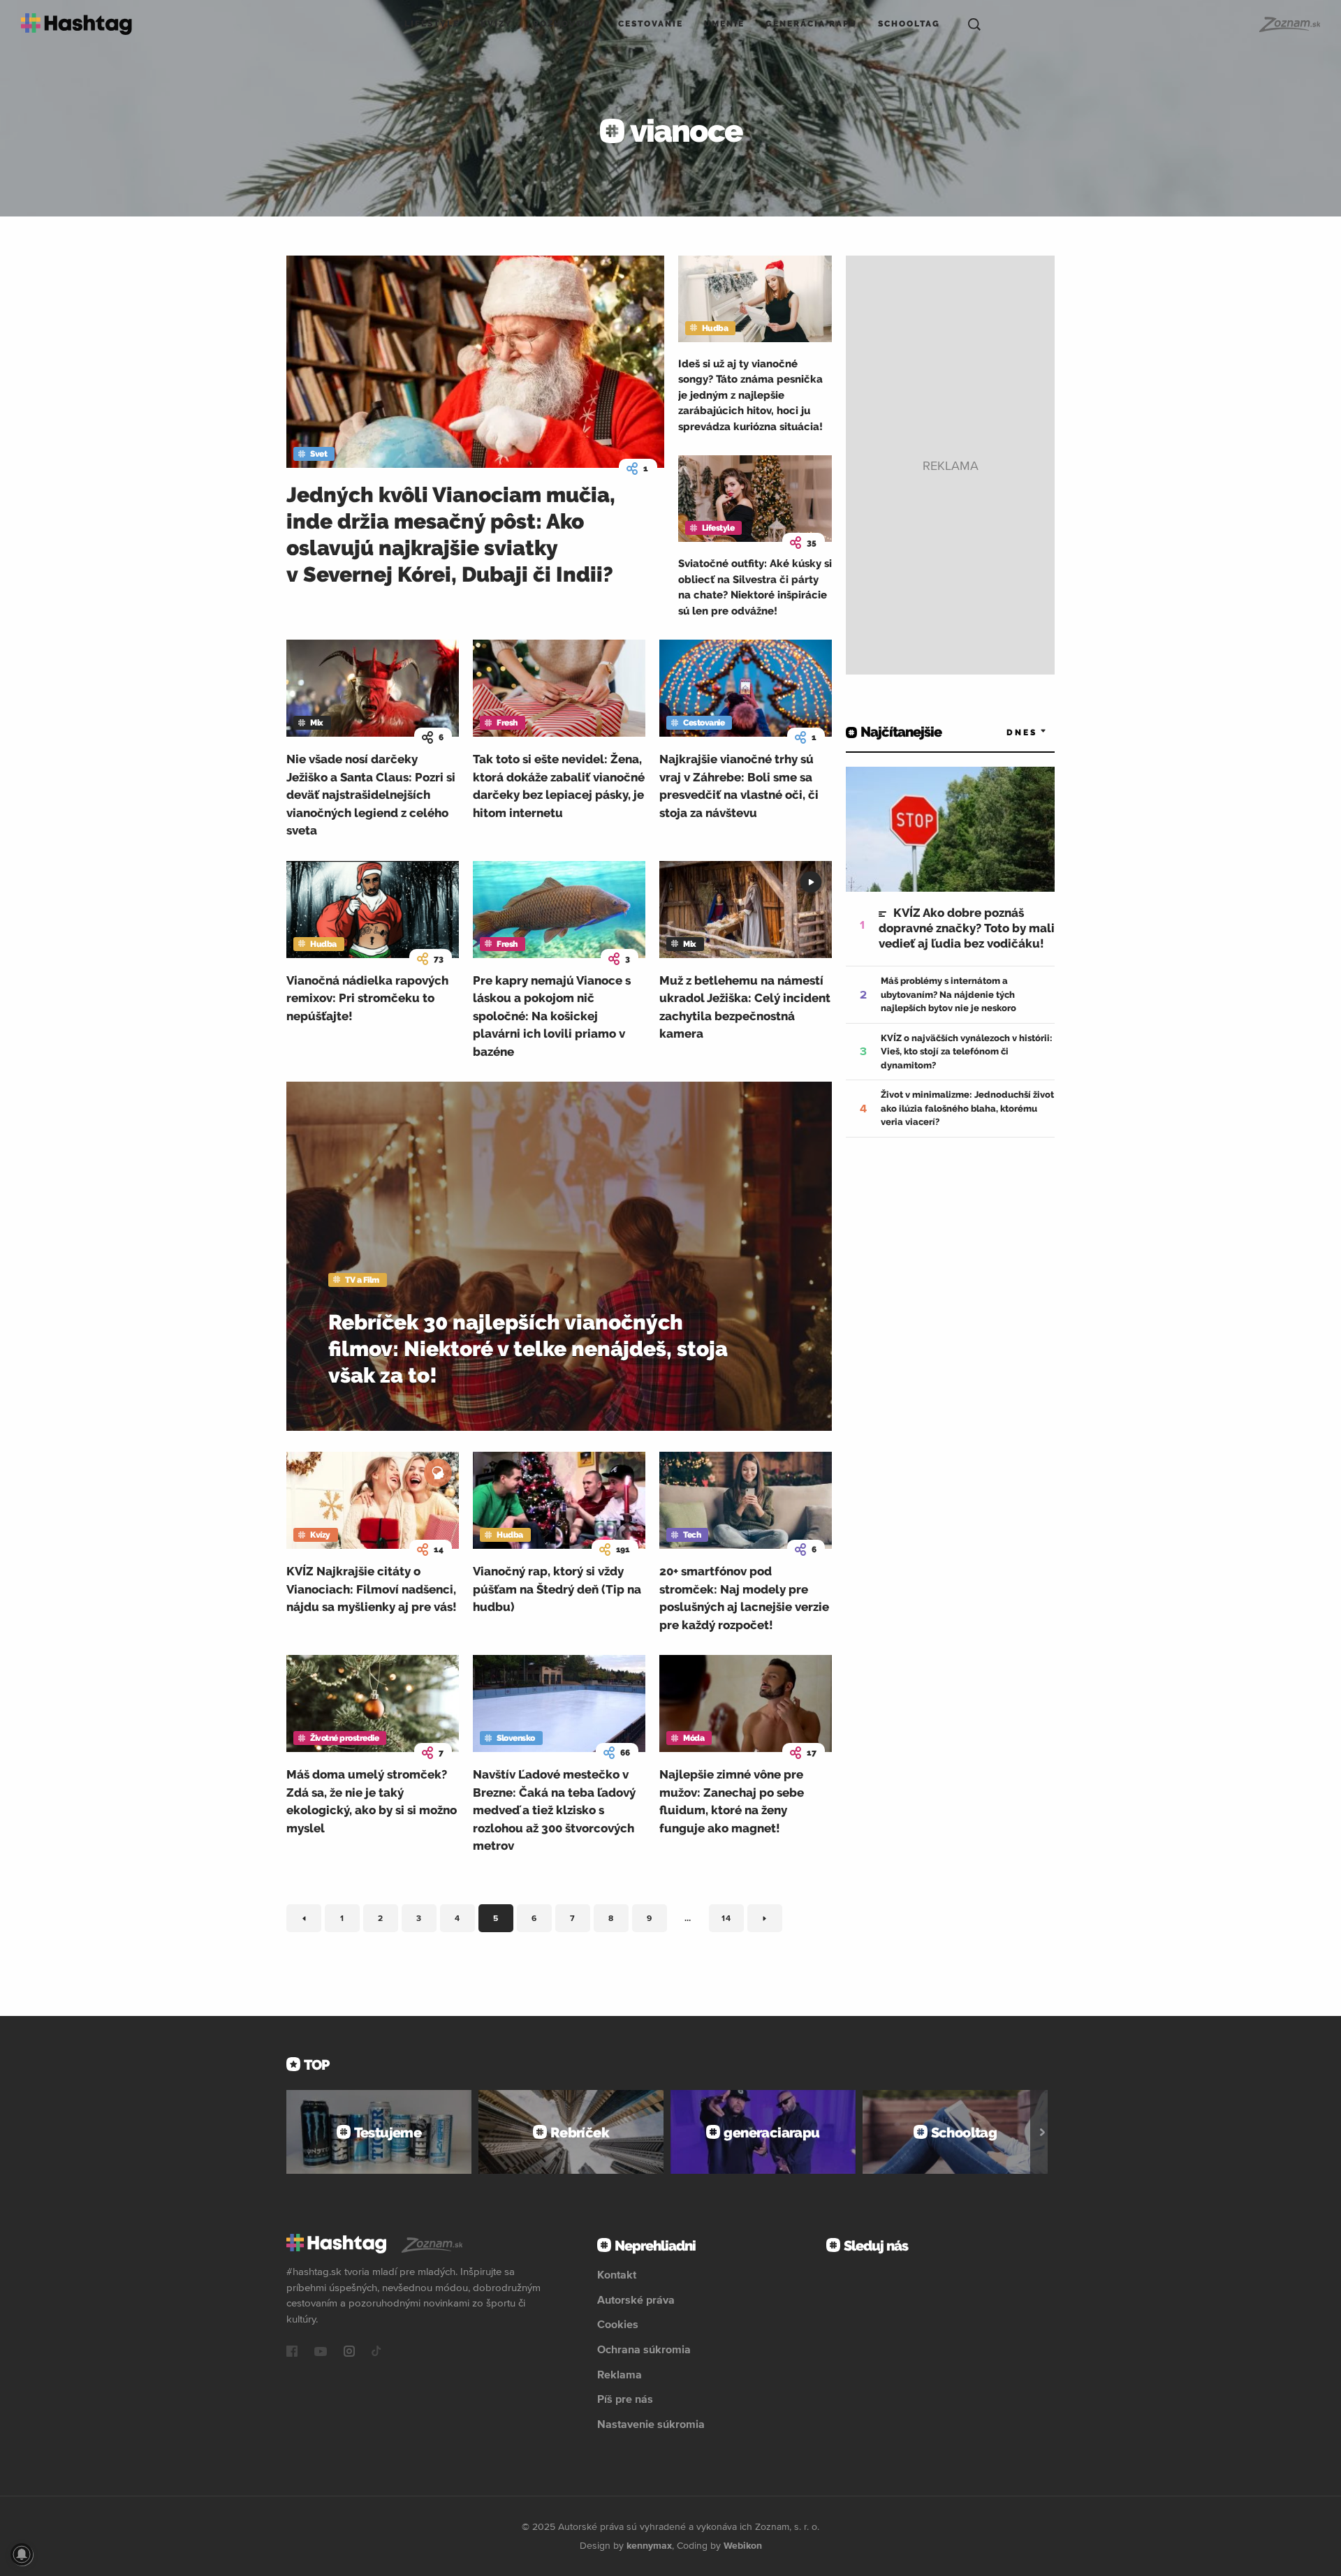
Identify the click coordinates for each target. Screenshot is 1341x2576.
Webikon (743, 2545)
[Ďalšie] (1042, 2132)
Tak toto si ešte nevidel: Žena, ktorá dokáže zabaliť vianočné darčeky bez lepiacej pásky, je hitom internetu (559, 786)
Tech (692, 1535)
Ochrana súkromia (644, 2349)
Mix (317, 723)
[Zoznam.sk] (1289, 24)
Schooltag (909, 24)
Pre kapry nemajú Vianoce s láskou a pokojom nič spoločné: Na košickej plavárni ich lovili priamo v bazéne (552, 1016)
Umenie (724, 24)
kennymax (649, 2545)
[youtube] (321, 2353)
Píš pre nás (625, 2399)
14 (733, 1921)
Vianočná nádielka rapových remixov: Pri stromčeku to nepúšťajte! (367, 998)
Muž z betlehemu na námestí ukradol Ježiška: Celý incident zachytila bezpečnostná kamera (745, 1007)
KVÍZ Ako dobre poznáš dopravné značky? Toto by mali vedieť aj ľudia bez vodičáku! (967, 928)
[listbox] (1006, 732)
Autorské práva (636, 2299)
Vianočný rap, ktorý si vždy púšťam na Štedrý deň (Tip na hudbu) (557, 1589)
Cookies (618, 2324)
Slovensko (516, 1738)
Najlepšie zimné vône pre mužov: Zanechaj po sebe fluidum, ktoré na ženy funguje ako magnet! (732, 1801)
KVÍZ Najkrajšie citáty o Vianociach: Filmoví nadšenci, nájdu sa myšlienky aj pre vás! (372, 1589)
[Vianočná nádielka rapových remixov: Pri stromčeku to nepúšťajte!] (373, 910)
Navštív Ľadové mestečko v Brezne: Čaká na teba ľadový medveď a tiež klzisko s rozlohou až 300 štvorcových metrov (554, 1810)
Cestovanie (651, 24)
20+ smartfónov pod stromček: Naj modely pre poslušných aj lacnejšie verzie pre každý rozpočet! (744, 1598)
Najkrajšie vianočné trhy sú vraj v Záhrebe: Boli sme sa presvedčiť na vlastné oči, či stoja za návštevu (739, 786)
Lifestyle (432, 24)
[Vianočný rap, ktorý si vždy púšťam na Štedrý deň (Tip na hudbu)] (559, 1500)
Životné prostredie (344, 1738)
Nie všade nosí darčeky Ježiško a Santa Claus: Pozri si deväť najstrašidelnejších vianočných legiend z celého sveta (371, 795)
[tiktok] (376, 2353)
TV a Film (362, 1280)
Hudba (715, 328)
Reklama (620, 2374)
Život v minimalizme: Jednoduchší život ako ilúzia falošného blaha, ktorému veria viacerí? (967, 1108)
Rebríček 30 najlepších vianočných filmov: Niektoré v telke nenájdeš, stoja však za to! (528, 1349)
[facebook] (292, 2353)
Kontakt (617, 2274)
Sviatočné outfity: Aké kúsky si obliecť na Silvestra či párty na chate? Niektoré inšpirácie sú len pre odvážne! (755, 587)
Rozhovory (565, 24)
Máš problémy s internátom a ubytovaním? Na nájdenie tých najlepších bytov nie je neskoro (948, 994)
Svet (318, 454)
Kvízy (496, 24)
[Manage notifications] (22, 2554)
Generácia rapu (811, 24)
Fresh (507, 723)
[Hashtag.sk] (76, 24)
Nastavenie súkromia (651, 2424)
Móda (694, 1738)
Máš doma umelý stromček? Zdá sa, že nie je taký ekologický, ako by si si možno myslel (372, 1801)
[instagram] (349, 2353)
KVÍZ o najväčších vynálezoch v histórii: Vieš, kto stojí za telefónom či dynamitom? (967, 1052)
